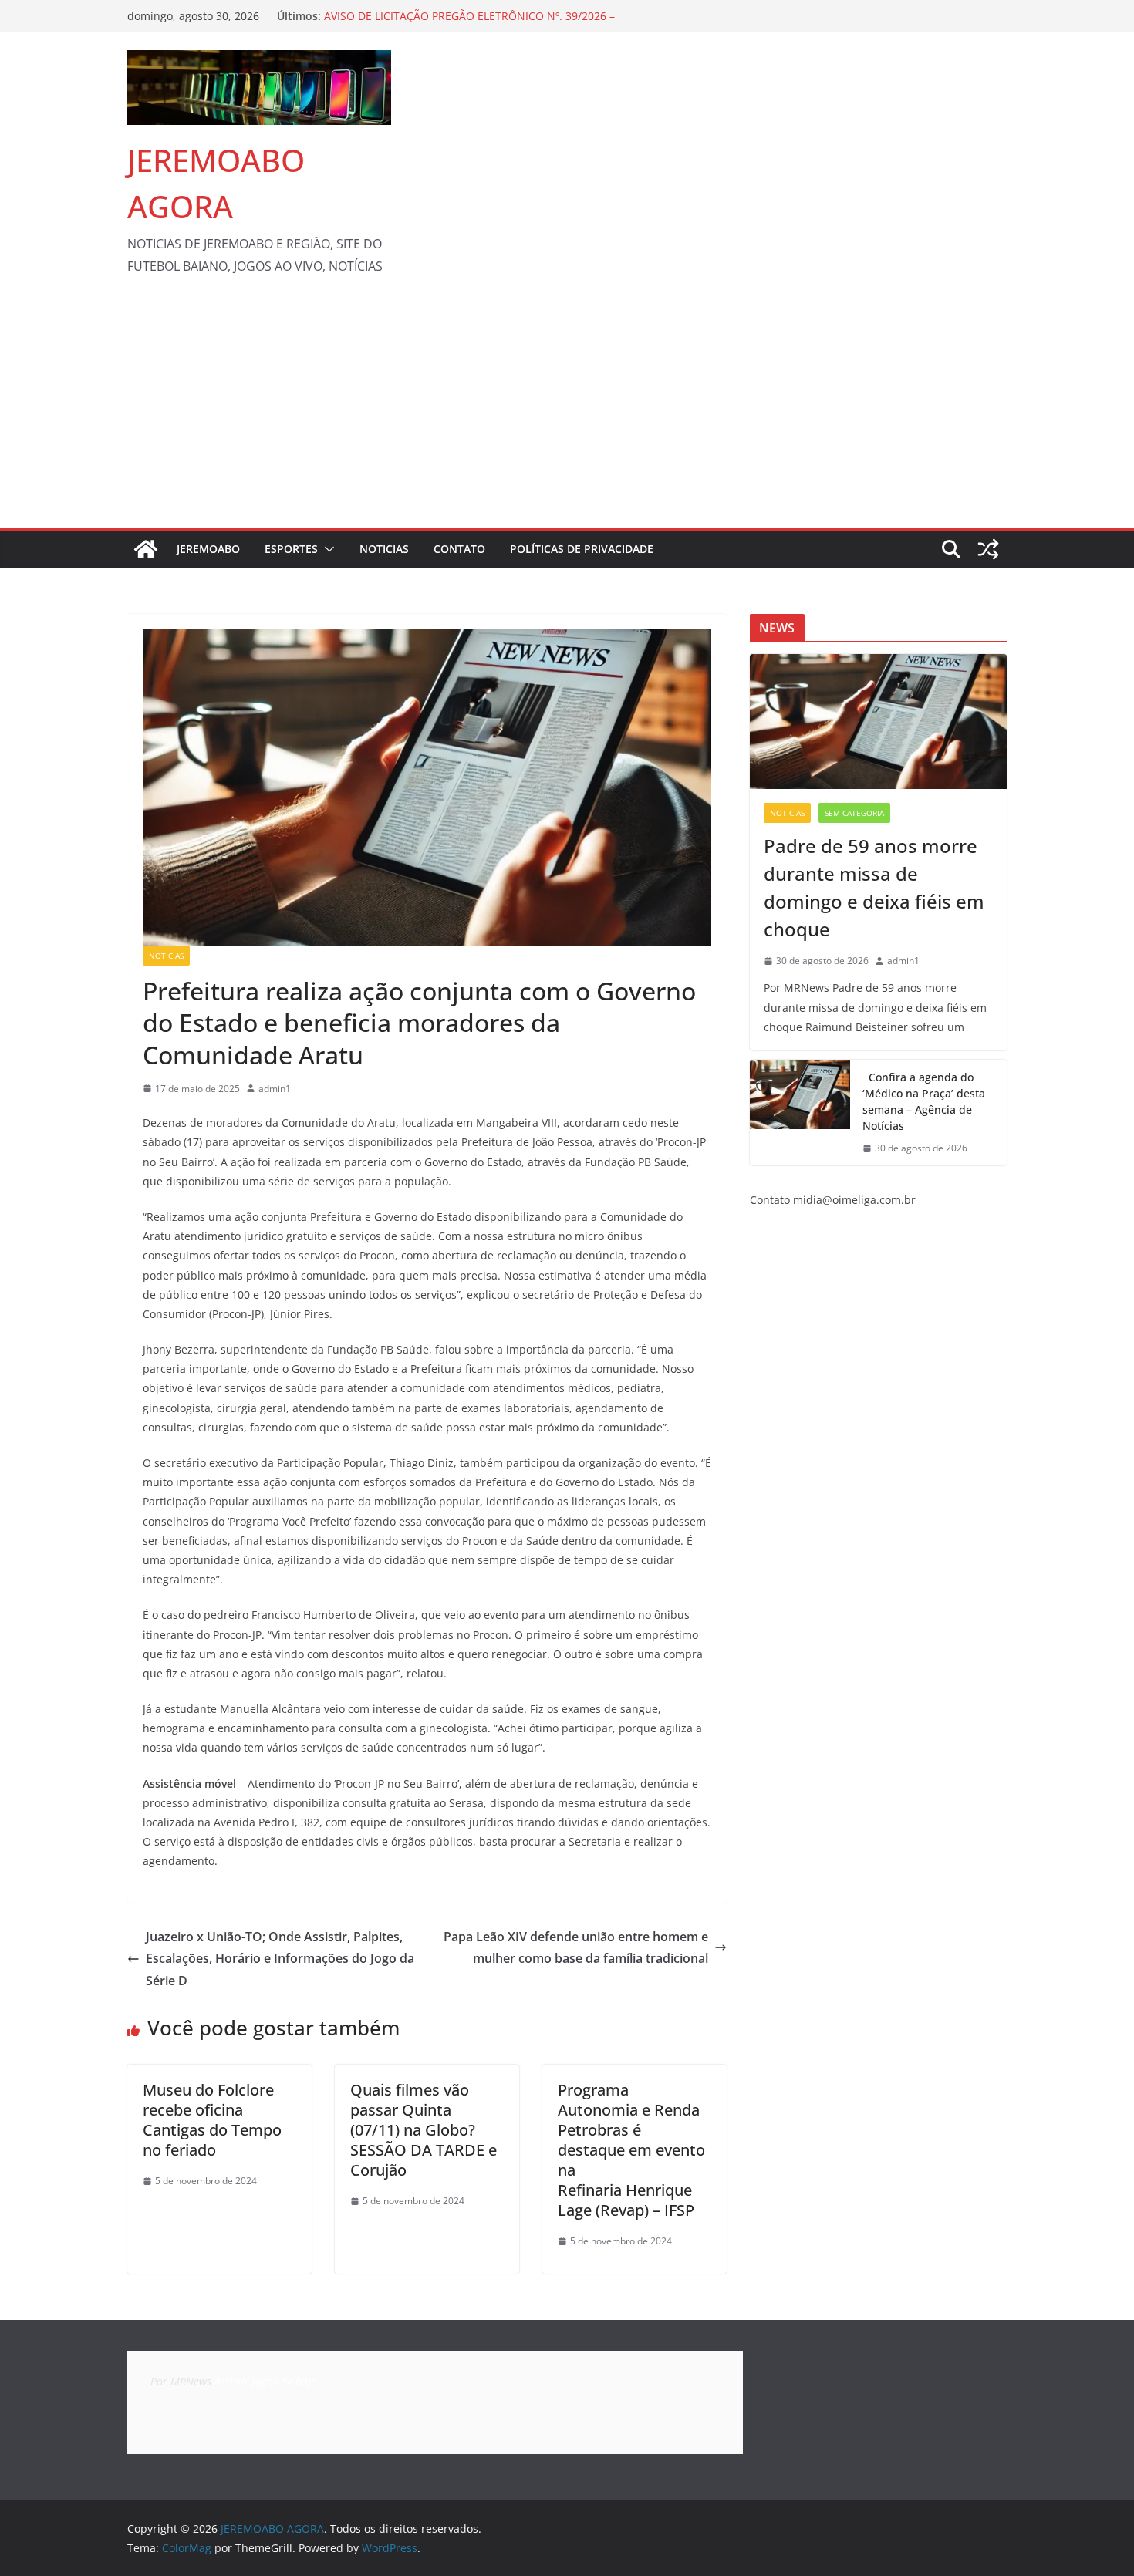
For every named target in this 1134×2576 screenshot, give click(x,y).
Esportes (291, 549)
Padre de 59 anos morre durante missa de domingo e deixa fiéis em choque (874, 887)
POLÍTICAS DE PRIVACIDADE (582, 549)
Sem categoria (854, 813)
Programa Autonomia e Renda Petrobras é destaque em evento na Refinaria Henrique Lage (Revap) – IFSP (631, 2150)
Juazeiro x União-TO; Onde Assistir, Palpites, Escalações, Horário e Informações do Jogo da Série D (280, 1959)
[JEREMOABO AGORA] (146, 549)
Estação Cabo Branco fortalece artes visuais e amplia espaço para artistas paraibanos (460, 24)
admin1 (275, 1089)
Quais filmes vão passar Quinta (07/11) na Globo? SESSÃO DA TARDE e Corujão (424, 2130)
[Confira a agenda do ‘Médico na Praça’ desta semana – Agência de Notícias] (800, 1113)
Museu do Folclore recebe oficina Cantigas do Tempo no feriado (212, 2120)
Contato (459, 549)
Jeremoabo (208, 549)
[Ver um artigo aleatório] (988, 549)
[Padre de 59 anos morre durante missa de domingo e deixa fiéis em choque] (878, 722)
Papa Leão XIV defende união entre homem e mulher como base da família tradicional (576, 1948)
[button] (326, 549)
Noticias (384, 549)
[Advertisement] (567, 412)
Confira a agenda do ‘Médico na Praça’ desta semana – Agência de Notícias (924, 1101)
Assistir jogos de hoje (265, 2381)
